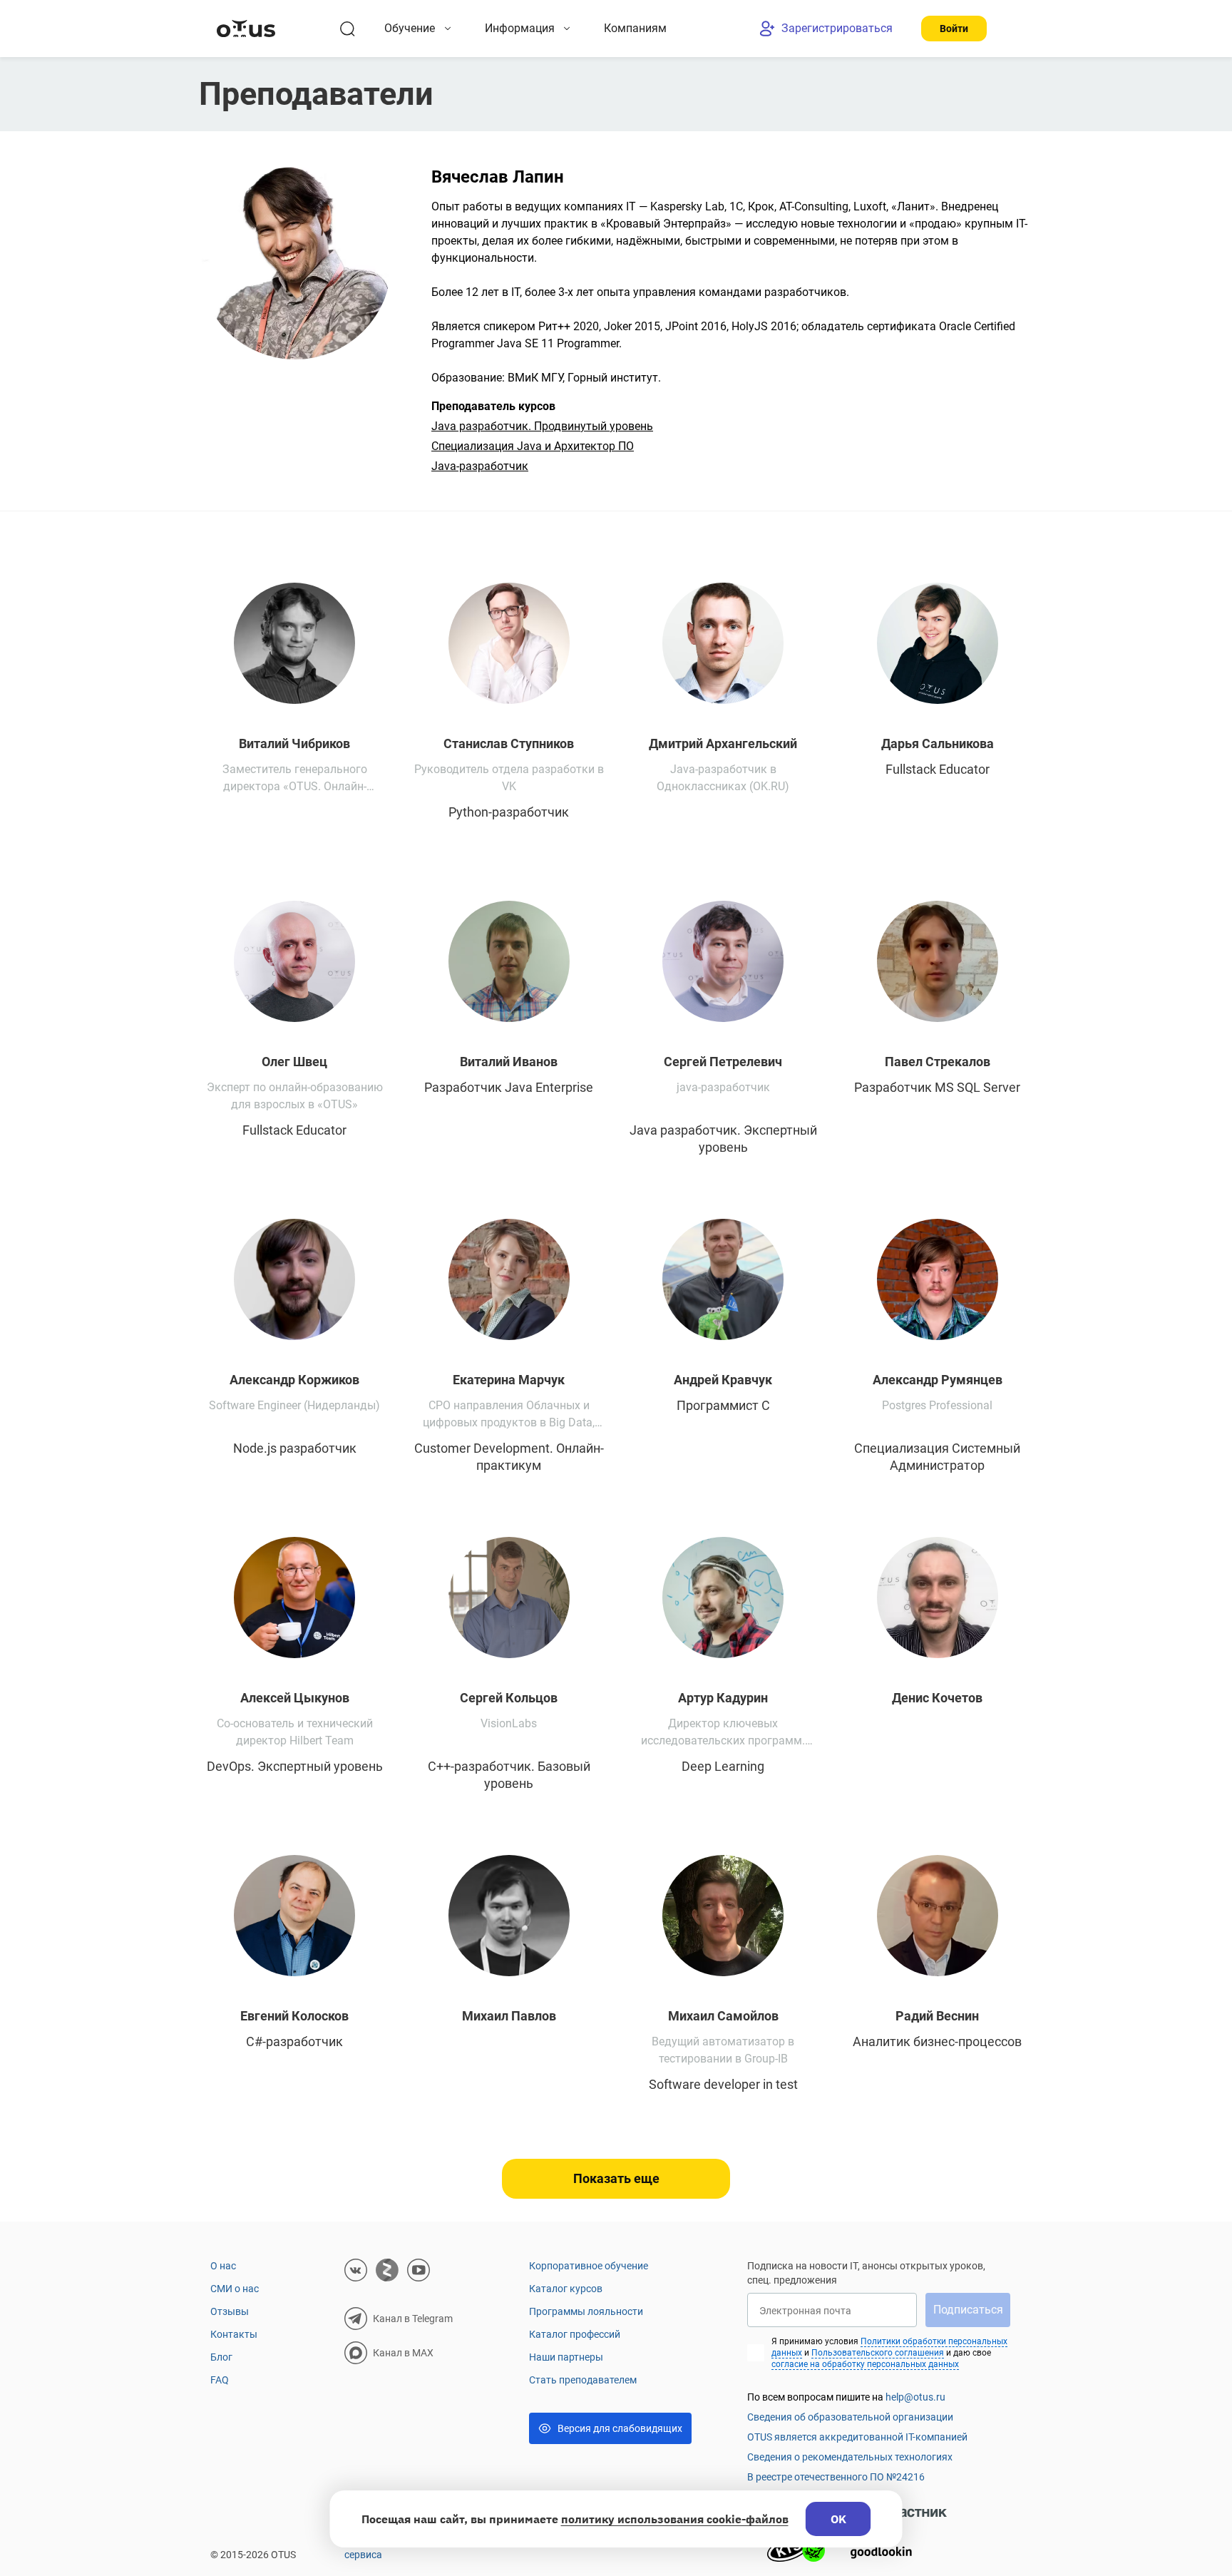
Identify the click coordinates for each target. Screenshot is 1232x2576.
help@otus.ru (915, 2397)
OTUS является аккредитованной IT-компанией (857, 2437)
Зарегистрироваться (837, 28)
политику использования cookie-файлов (675, 2519)
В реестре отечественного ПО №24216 (836, 2477)
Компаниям (635, 28)
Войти (954, 29)
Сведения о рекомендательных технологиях (850, 2457)
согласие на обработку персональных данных (865, 2364)
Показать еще (616, 2178)
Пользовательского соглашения (878, 2353)
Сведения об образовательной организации (850, 2417)
